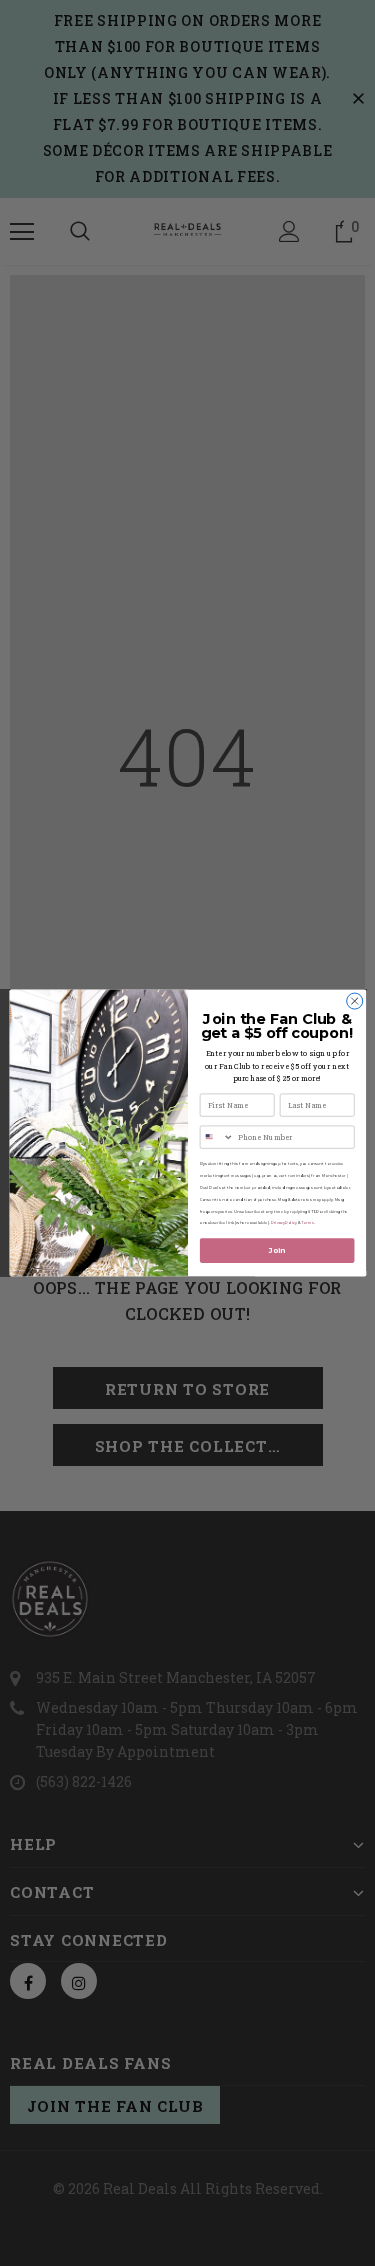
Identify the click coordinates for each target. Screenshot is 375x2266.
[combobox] (216, 1137)
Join (276, 1250)
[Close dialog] (354, 1001)
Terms (307, 1223)
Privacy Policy (283, 1223)
